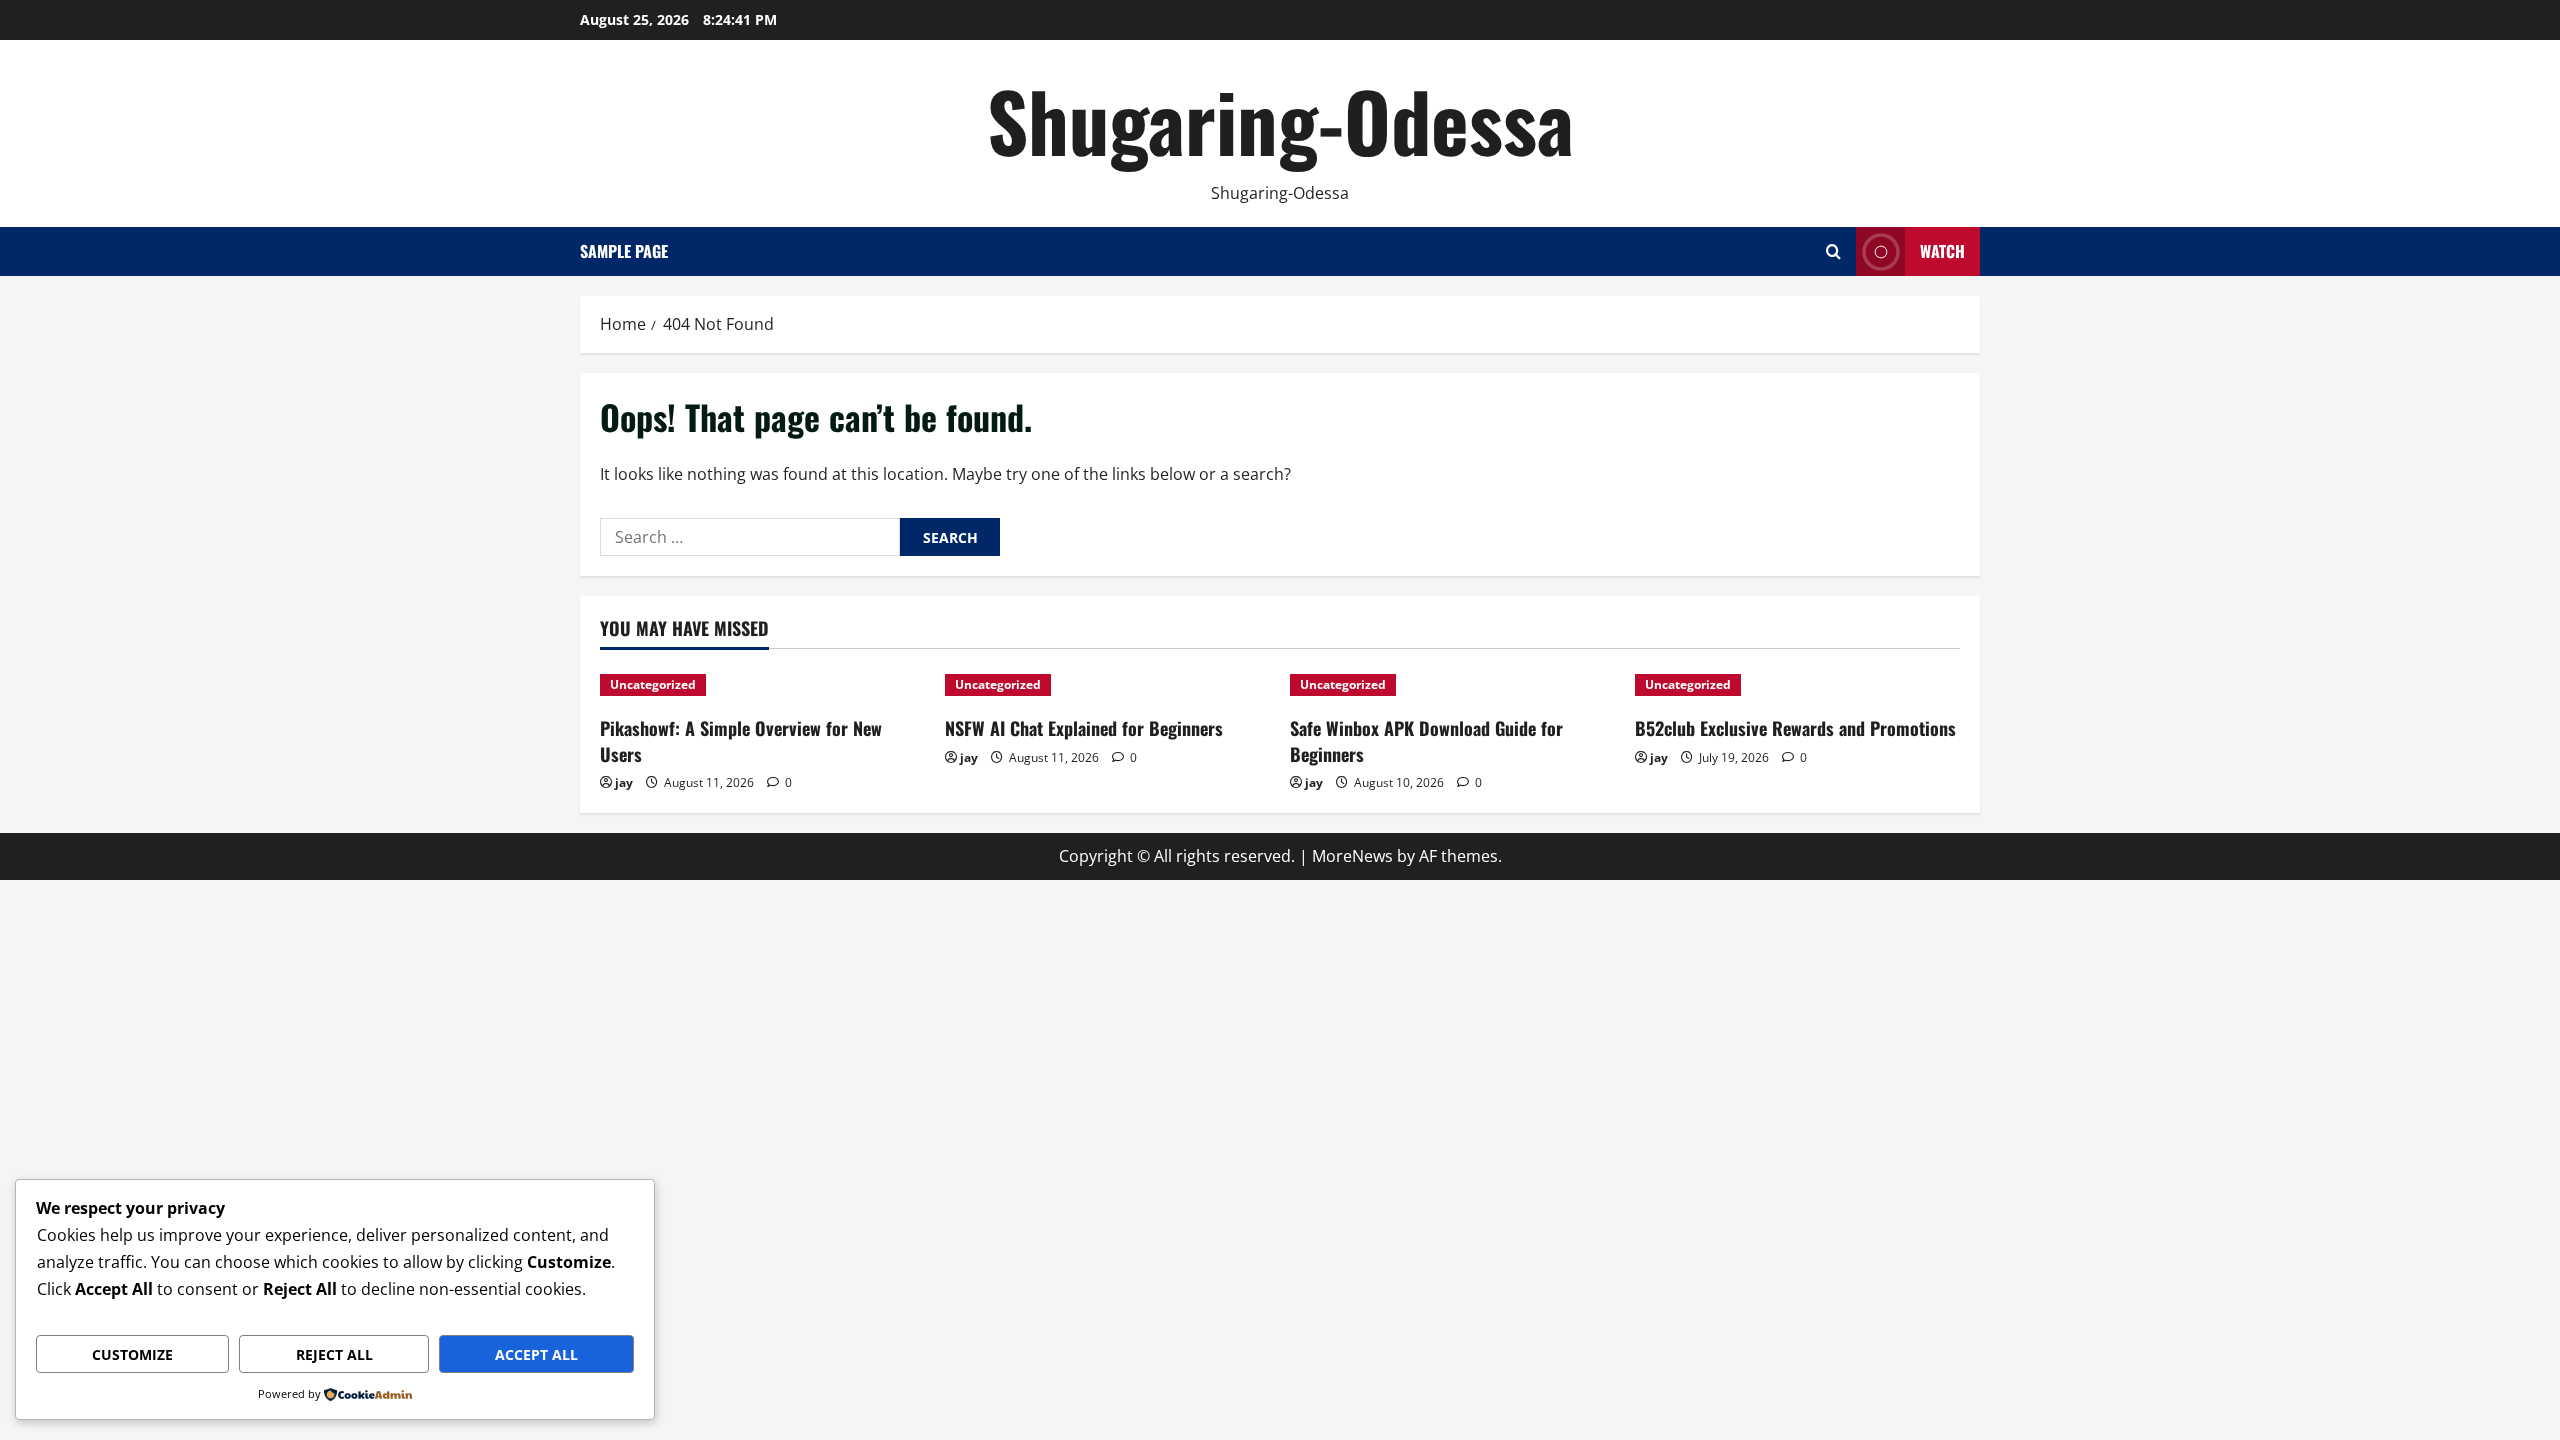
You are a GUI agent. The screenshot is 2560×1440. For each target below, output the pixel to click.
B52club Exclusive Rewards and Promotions (1795, 728)
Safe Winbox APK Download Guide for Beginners (1426, 740)
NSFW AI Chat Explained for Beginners (1084, 728)
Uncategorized (653, 684)
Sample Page (624, 251)
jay (624, 782)
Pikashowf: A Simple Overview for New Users (741, 740)
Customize (132, 1354)
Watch (1942, 251)
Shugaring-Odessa (1280, 120)
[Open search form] (1833, 251)
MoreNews (1352, 856)
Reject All (334, 1354)
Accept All (536, 1354)
